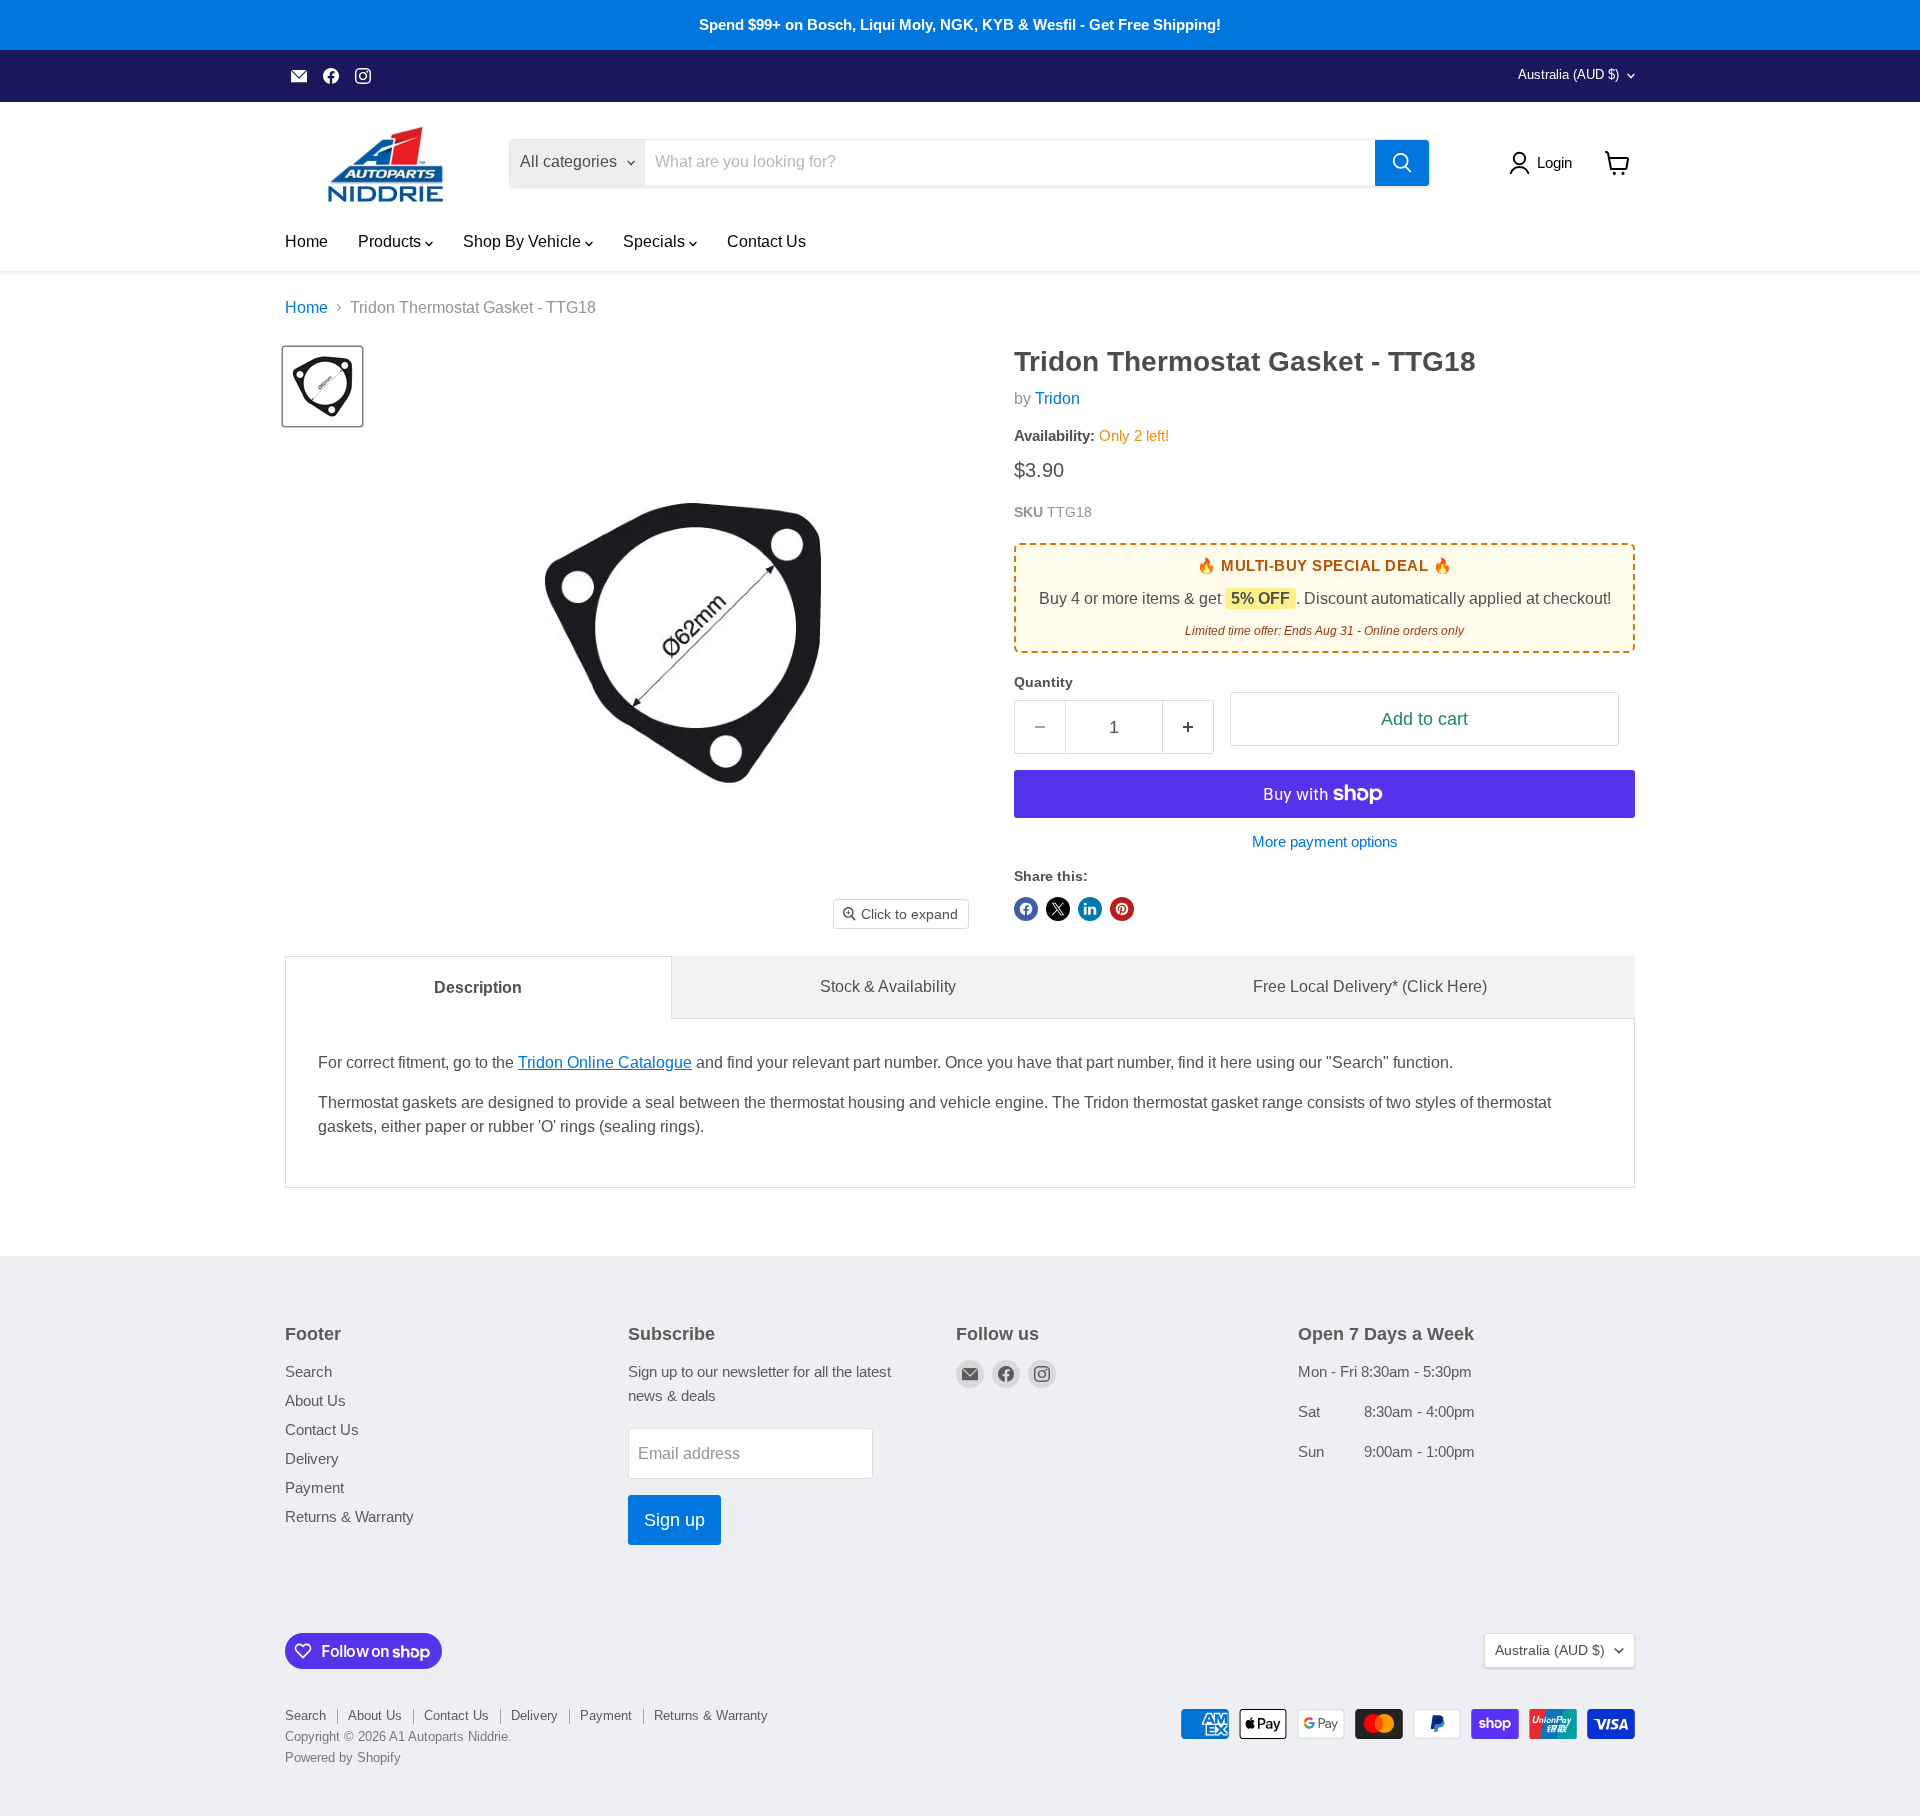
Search (308, 1371)
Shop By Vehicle (524, 241)
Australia (1568, 74)
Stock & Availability (888, 986)
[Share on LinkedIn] (1090, 909)
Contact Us (766, 241)
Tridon (1057, 398)
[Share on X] (1058, 909)
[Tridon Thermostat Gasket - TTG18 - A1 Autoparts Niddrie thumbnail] (322, 386)
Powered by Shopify (343, 1757)
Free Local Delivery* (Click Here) (1370, 986)
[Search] (1402, 163)
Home (306, 241)
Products (391, 241)
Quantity (1043, 682)
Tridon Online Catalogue (605, 1062)
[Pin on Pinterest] (1122, 909)
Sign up (674, 1520)
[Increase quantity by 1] (1188, 727)
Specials (656, 241)
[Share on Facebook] (1026, 909)
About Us (315, 1400)
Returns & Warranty (349, 1516)
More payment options (1325, 841)
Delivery (312, 1458)
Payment (314, 1487)
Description (478, 987)
